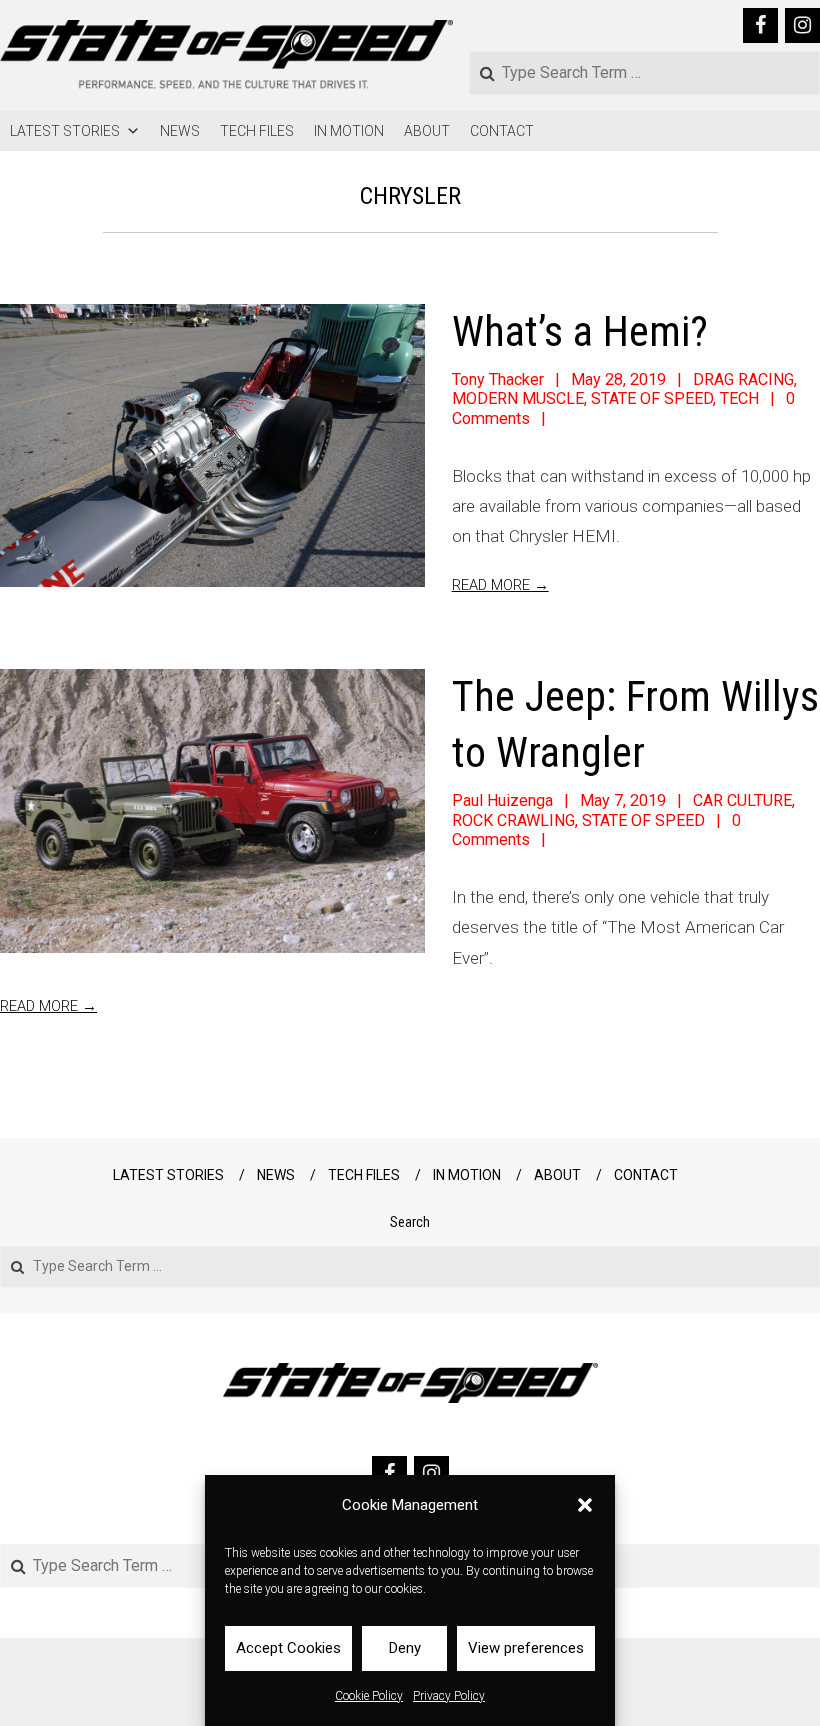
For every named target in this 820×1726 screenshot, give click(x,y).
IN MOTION (349, 131)
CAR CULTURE (742, 800)
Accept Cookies (288, 1648)
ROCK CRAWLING (513, 820)
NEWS (180, 131)
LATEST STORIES (65, 131)
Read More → (48, 1006)
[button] (585, 1505)
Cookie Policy (369, 1696)
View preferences (526, 1648)
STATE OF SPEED (652, 398)
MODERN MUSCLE (518, 398)
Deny (405, 1648)
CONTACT (502, 131)
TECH (739, 398)
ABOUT (427, 131)
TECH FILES (257, 131)
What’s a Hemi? (580, 331)
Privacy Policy (449, 1696)
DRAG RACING (743, 379)
